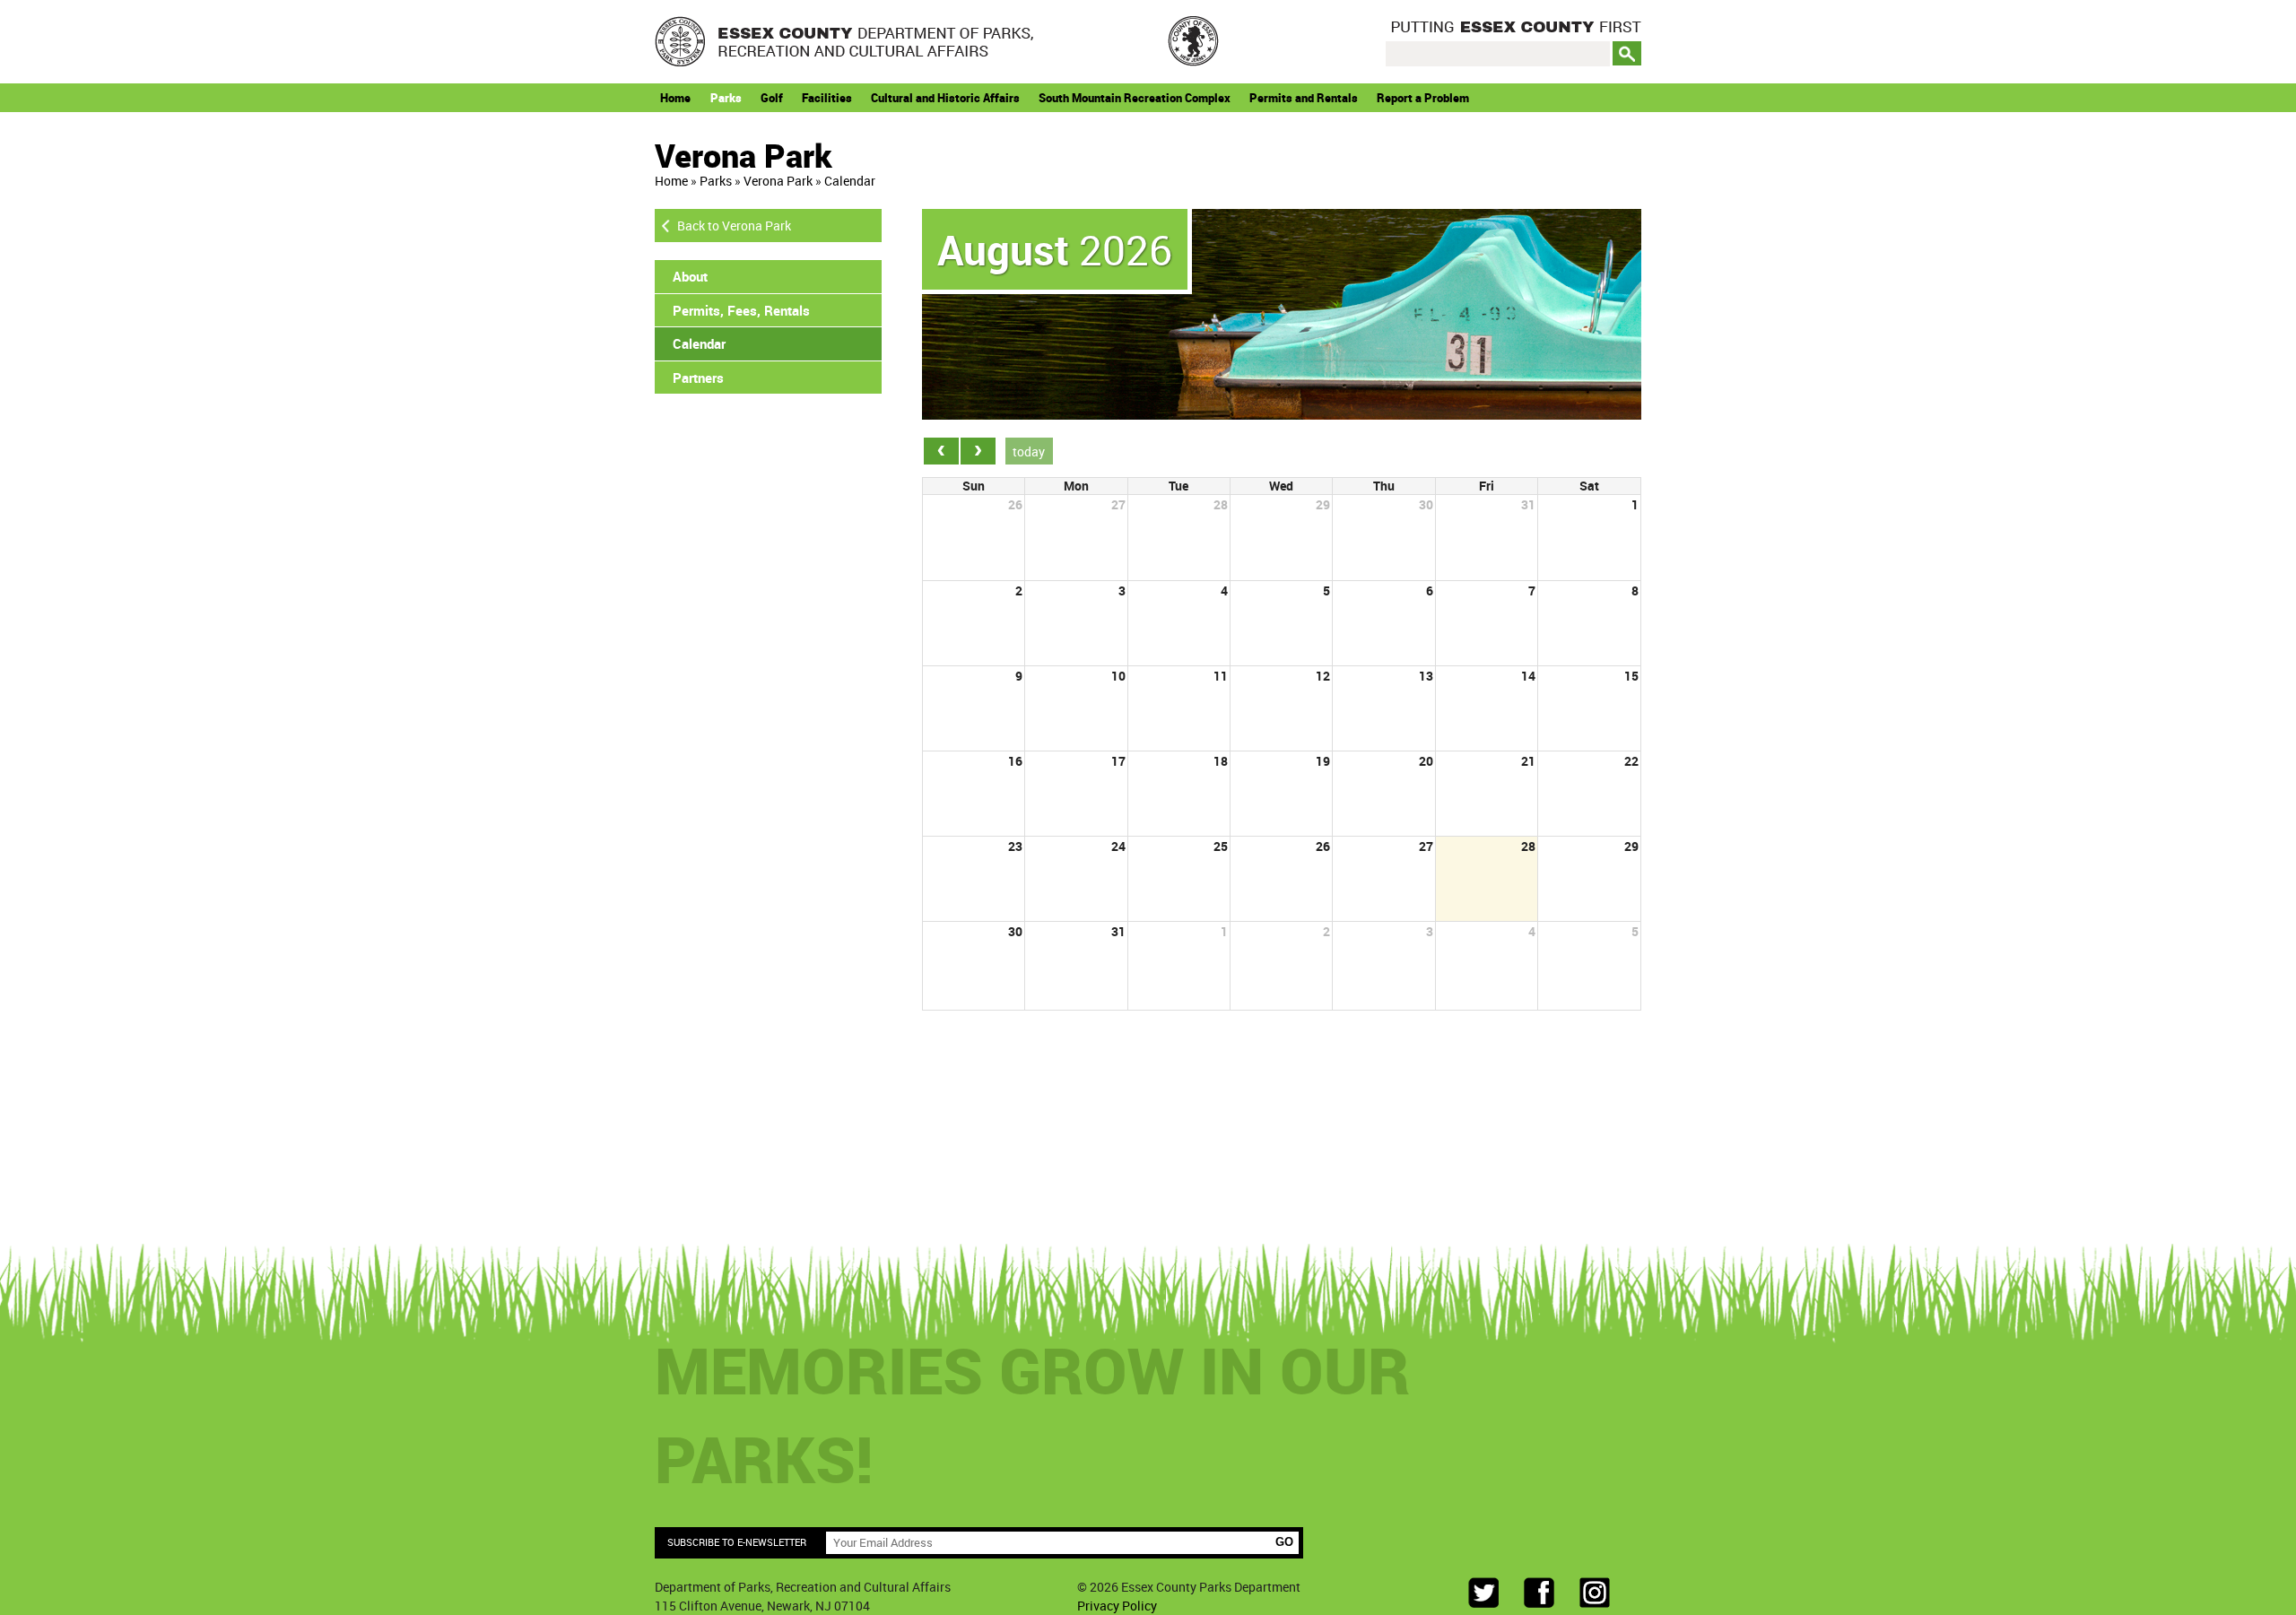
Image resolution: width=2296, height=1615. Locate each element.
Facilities (827, 98)
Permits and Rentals (1304, 98)
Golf (772, 98)
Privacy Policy (1117, 1606)
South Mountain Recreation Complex (1135, 98)
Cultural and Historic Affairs (945, 98)
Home (675, 98)
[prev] (941, 451)
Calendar (850, 181)
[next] (978, 451)
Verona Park (778, 181)
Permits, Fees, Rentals (741, 310)
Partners (698, 378)
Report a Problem (1423, 98)
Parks (726, 98)
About (690, 276)
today (1029, 452)
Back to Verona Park (734, 226)
